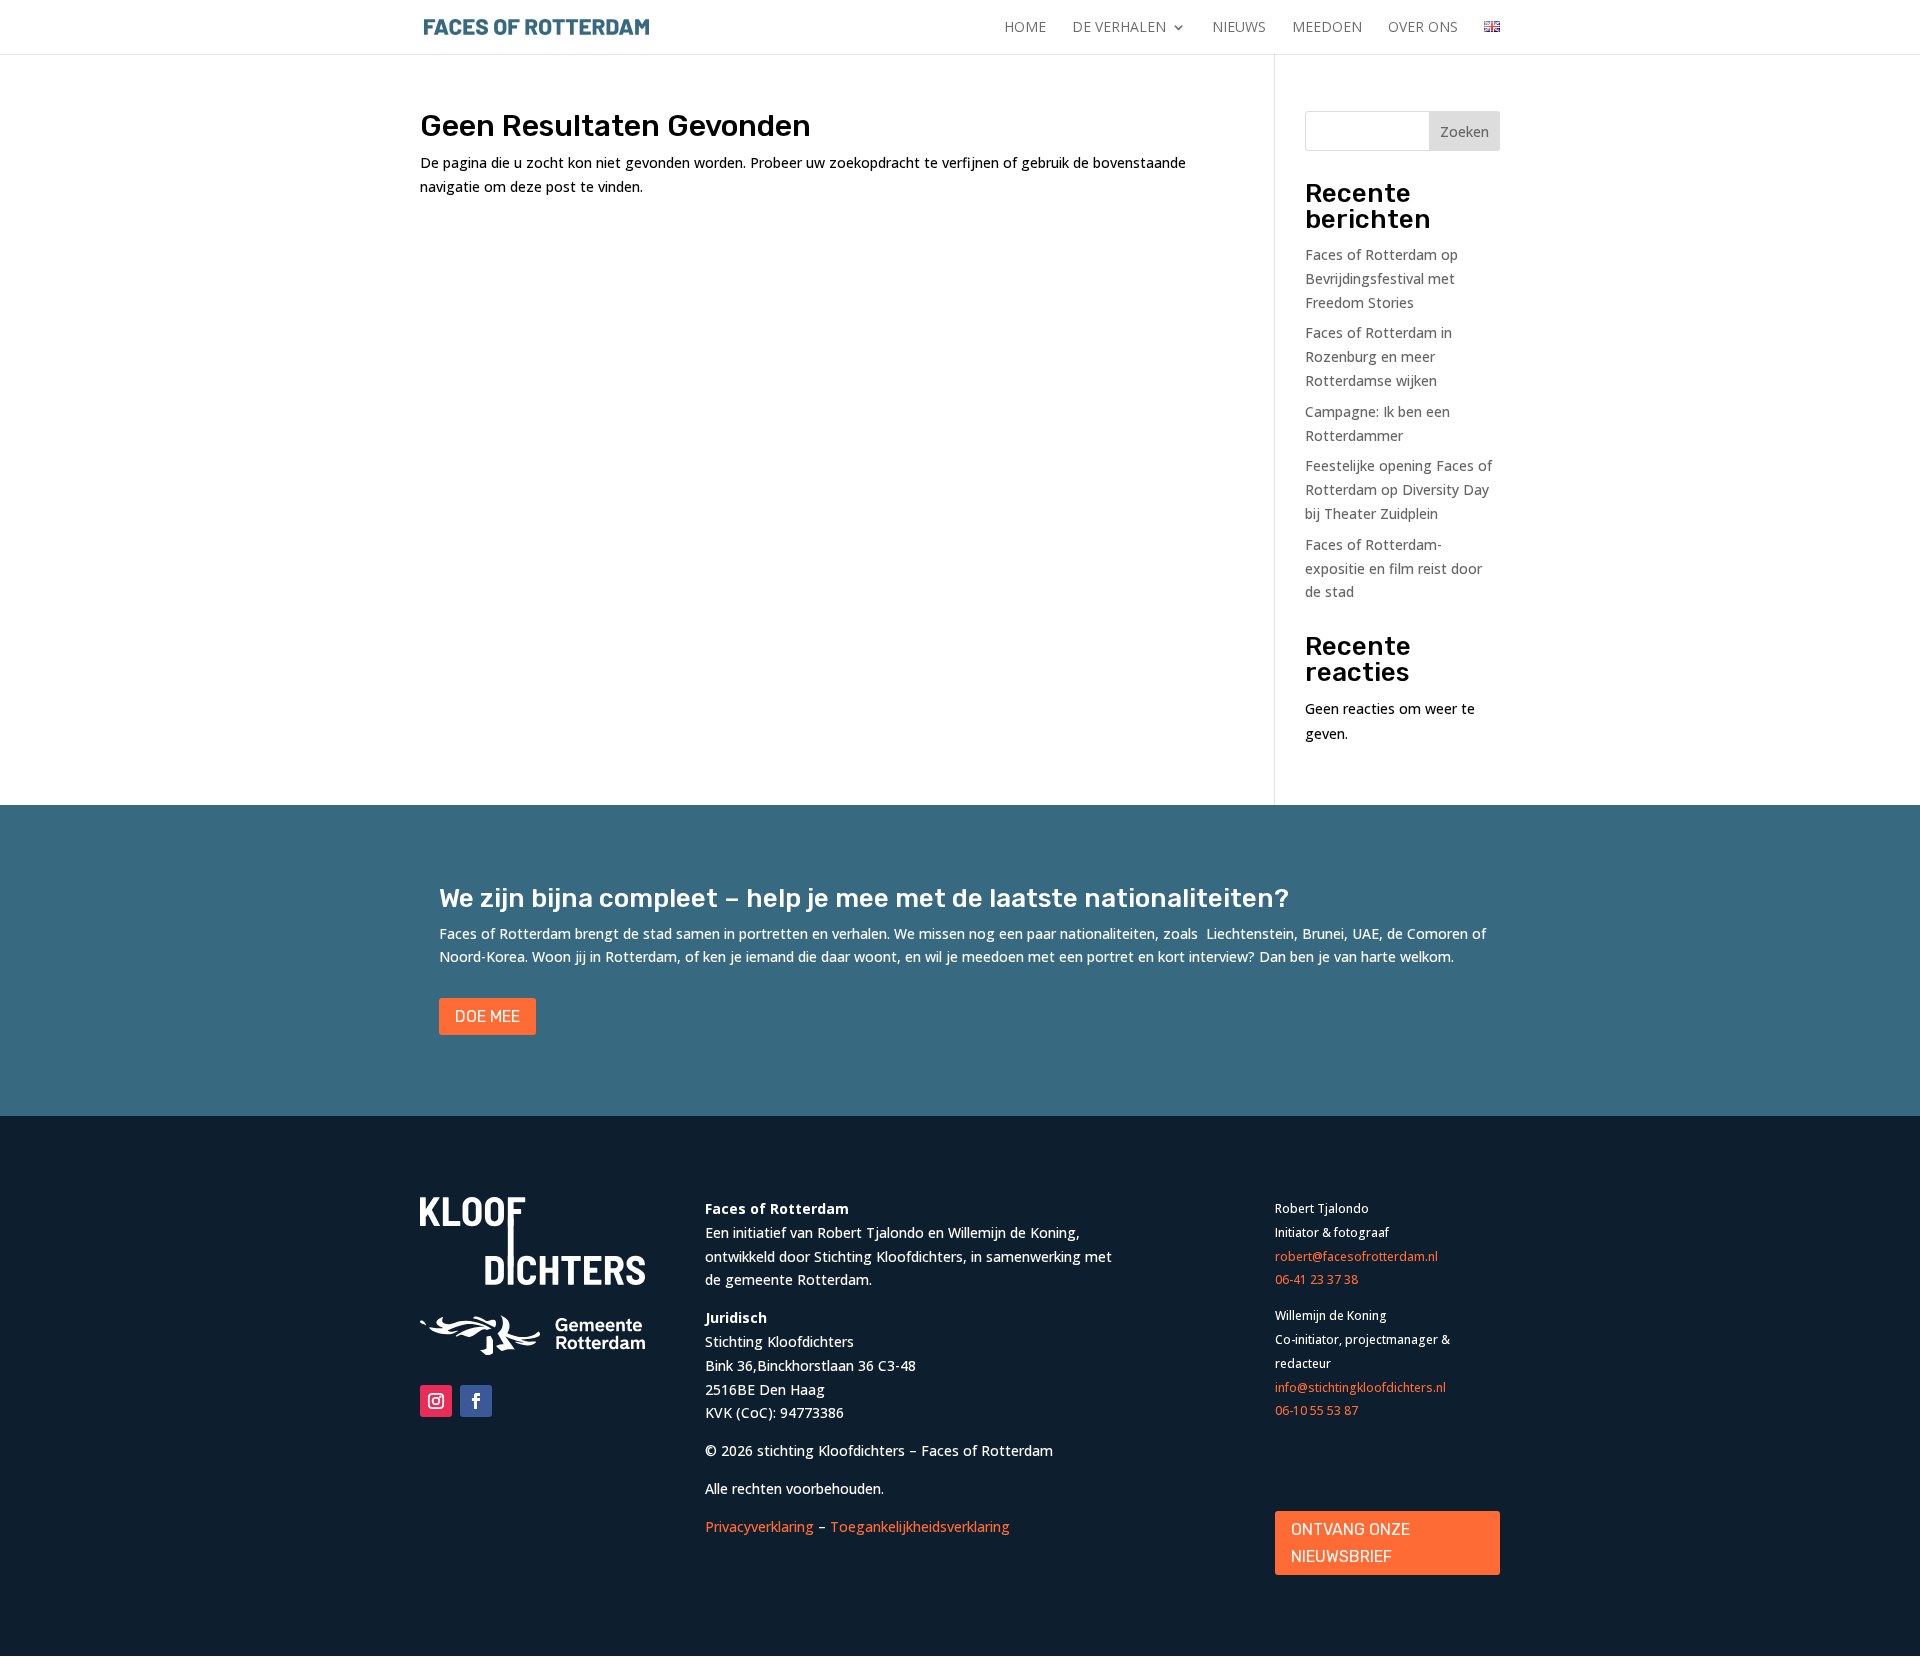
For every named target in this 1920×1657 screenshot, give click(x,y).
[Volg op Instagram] (436, 1401)
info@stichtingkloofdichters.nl (1360, 1387)
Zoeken (1464, 131)
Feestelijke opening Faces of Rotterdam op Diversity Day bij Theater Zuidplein (1398, 489)
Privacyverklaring (759, 1526)
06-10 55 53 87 (1316, 1410)
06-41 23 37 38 (1316, 1279)
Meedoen (1327, 28)
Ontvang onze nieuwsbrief (1350, 1543)
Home (1025, 28)
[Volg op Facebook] (476, 1401)
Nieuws (1239, 28)
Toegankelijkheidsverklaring (920, 1526)
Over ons (1423, 28)
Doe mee (487, 1016)
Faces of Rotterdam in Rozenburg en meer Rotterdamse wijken (1378, 356)
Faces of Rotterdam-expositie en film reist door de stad (1393, 568)
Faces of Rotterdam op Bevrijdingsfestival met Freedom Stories (1381, 278)
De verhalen (1119, 28)
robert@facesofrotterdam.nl (1356, 1256)
